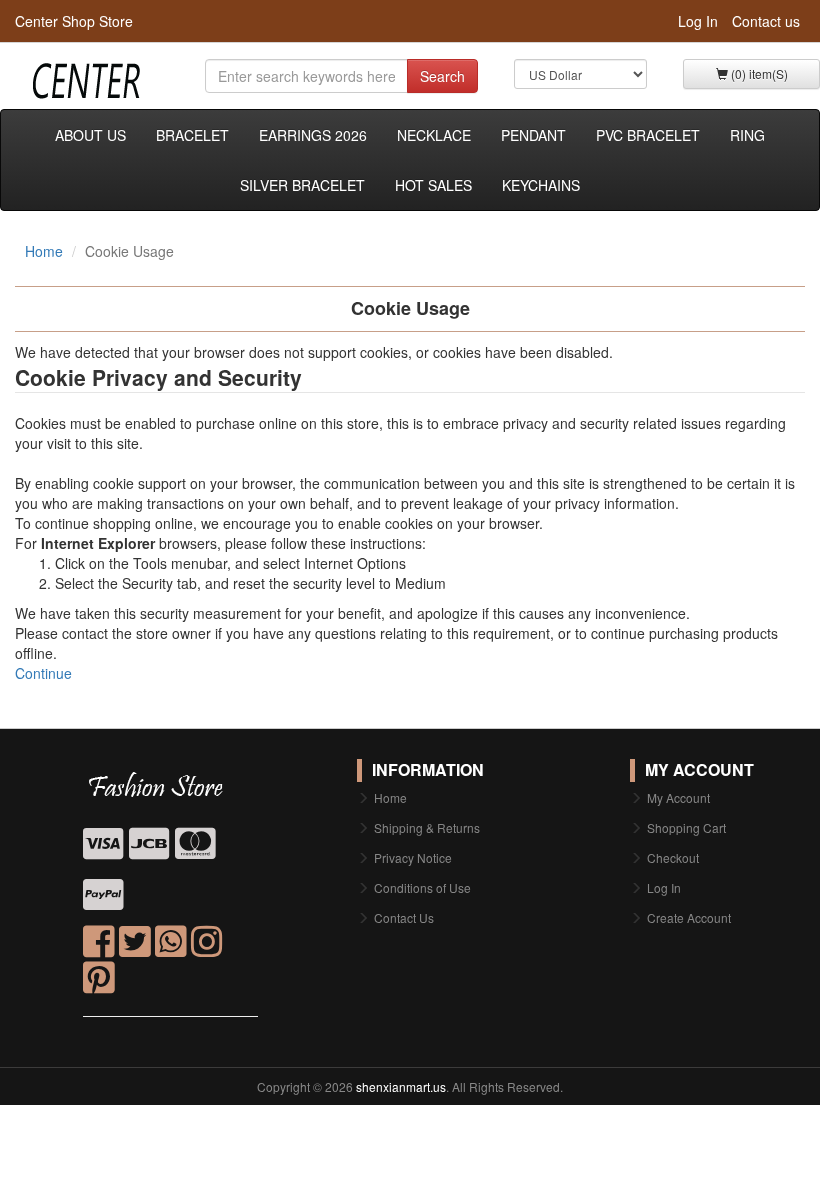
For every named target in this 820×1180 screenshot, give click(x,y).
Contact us (766, 21)
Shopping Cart (686, 827)
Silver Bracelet (302, 185)
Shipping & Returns (427, 827)
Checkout (673, 857)
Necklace (434, 135)
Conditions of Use (422, 887)
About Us (90, 135)
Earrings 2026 (313, 135)
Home (44, 251)
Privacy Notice (413, 857)
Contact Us (404, 917)
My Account (678, 797)
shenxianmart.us (401, 1086)
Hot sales (433, 185)
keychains (541, 185)
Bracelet (192, 135)
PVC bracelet (648, 135)
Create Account (689, 917)
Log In (698, 21)
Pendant (533, 135)
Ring (747, 135)
